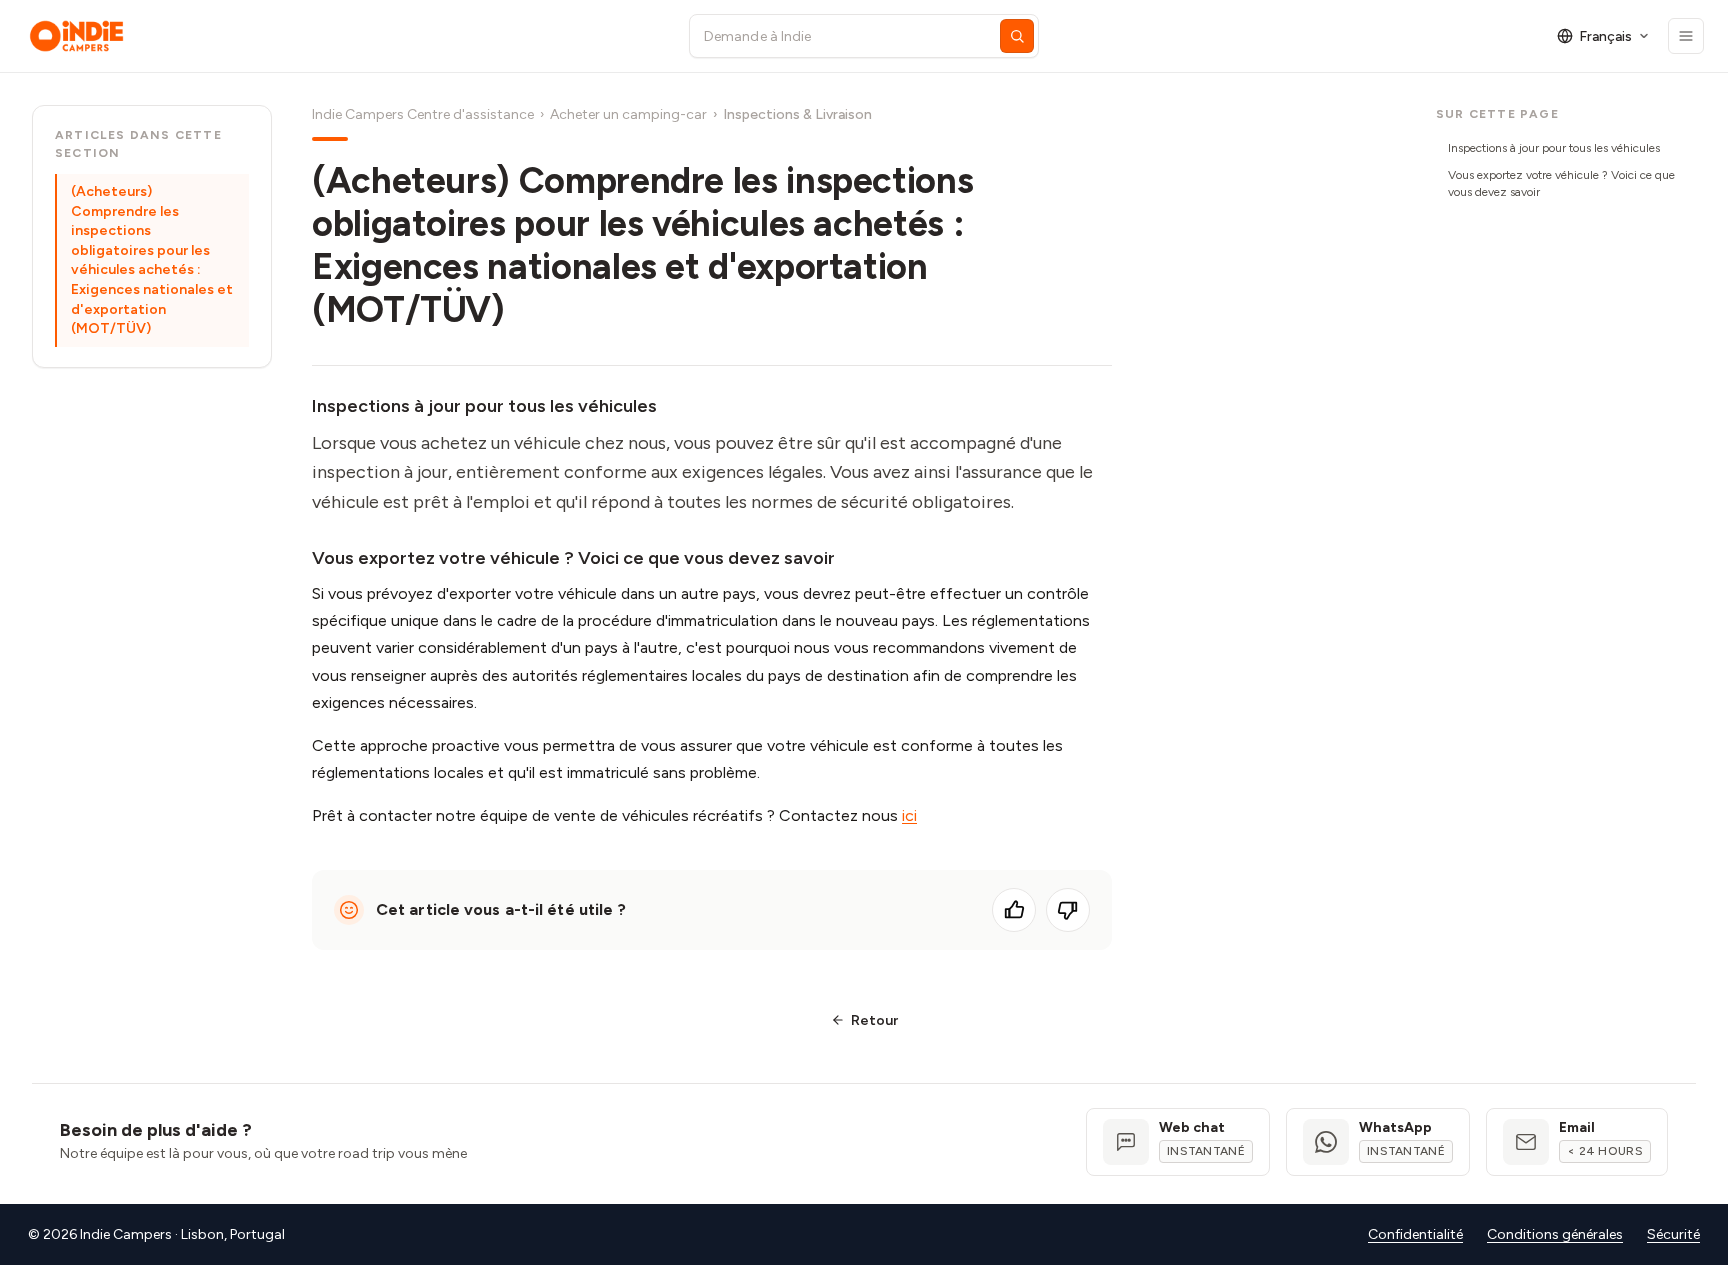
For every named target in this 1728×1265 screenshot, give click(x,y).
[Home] (340, 36)
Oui (1014, 910)
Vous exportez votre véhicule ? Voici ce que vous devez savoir (1561, 183)
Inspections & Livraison (797, 114)
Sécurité (1673, 1234)
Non (1068, 910)
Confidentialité (1415, 1234)
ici (909, 815)
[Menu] (1686, 36)
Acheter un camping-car (628, 114)
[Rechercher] (1017, 36)
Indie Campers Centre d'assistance (423, 114)
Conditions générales (1555, 1234)
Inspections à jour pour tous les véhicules (1554, 148)
